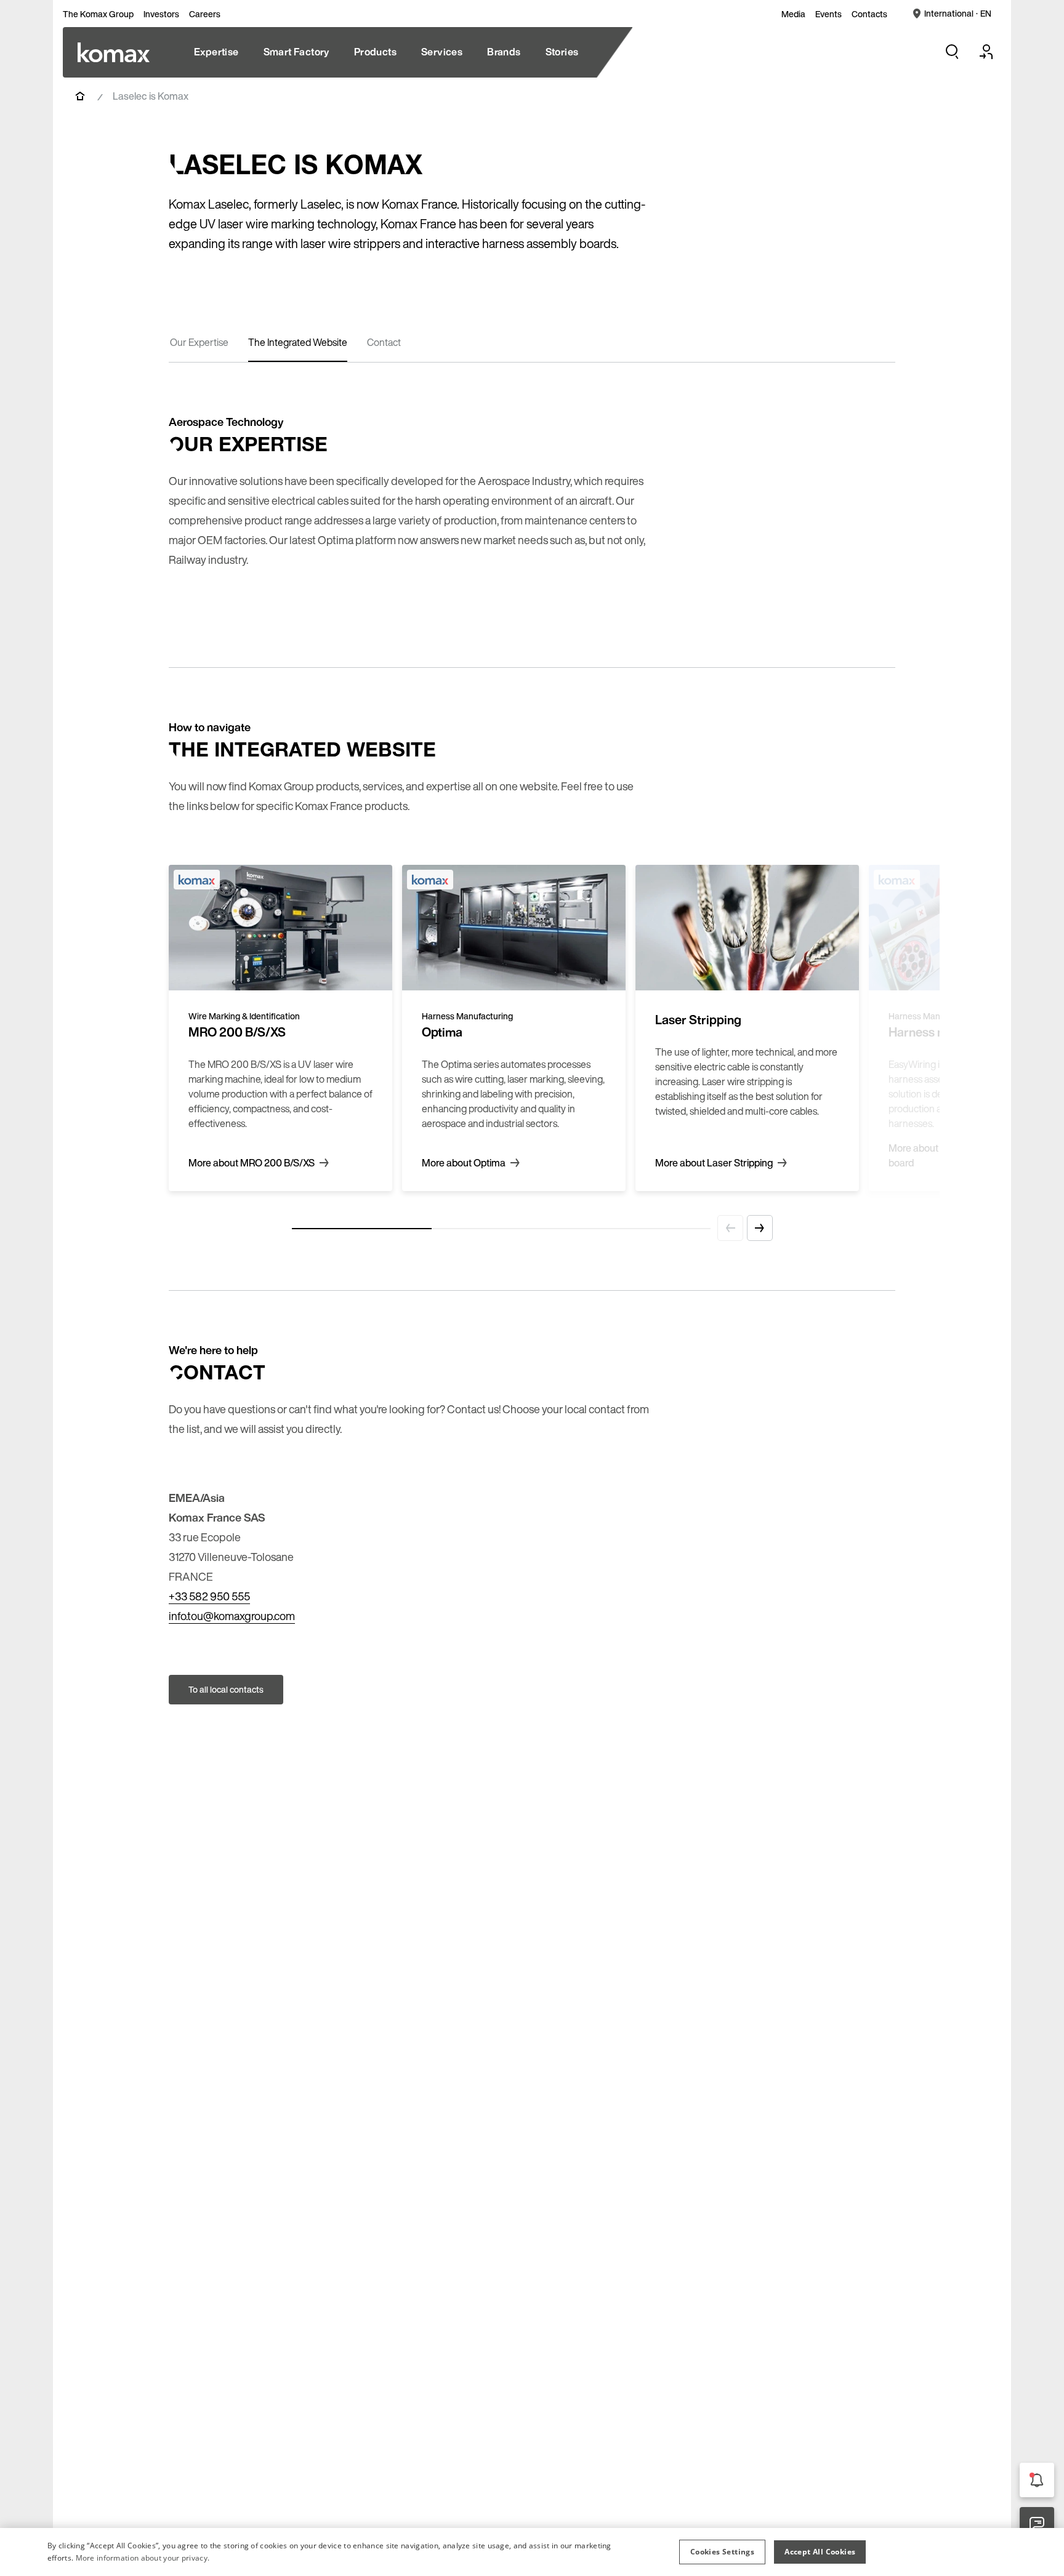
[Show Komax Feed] (1037, 2480)
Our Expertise (199, 342)
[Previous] (730, 1228)
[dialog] (532, 2552)
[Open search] (952, 52)
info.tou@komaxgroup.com (232, 1616)
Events (828, 14)
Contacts (869, 14)
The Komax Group (98, 14)
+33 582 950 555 (209, 1596)
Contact (384, 342)
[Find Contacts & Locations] (1037, 2524)
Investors (161, 14)
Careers (205, 14)
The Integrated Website (298, 342)
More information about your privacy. (143, 2558)
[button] (722, 2552)
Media (793, 14)
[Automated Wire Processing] (114, 52)
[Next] (760, 1228)
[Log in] (986, 52)
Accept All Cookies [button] (820, 2552)
